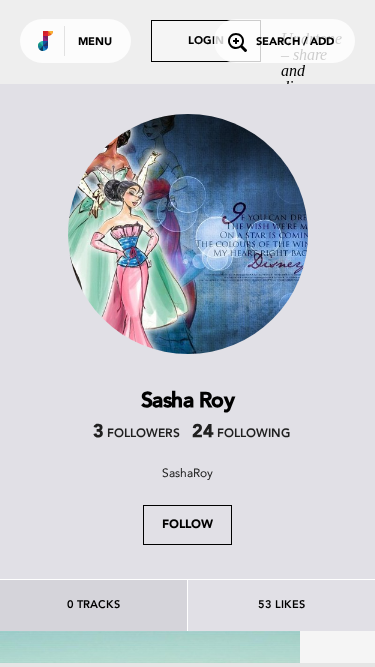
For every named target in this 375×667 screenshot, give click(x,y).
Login (206, 41)
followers (136, 434)
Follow (187, 525)
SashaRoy (187, 473)
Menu (95, 42)
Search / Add (295, 42)
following (240, 434)
